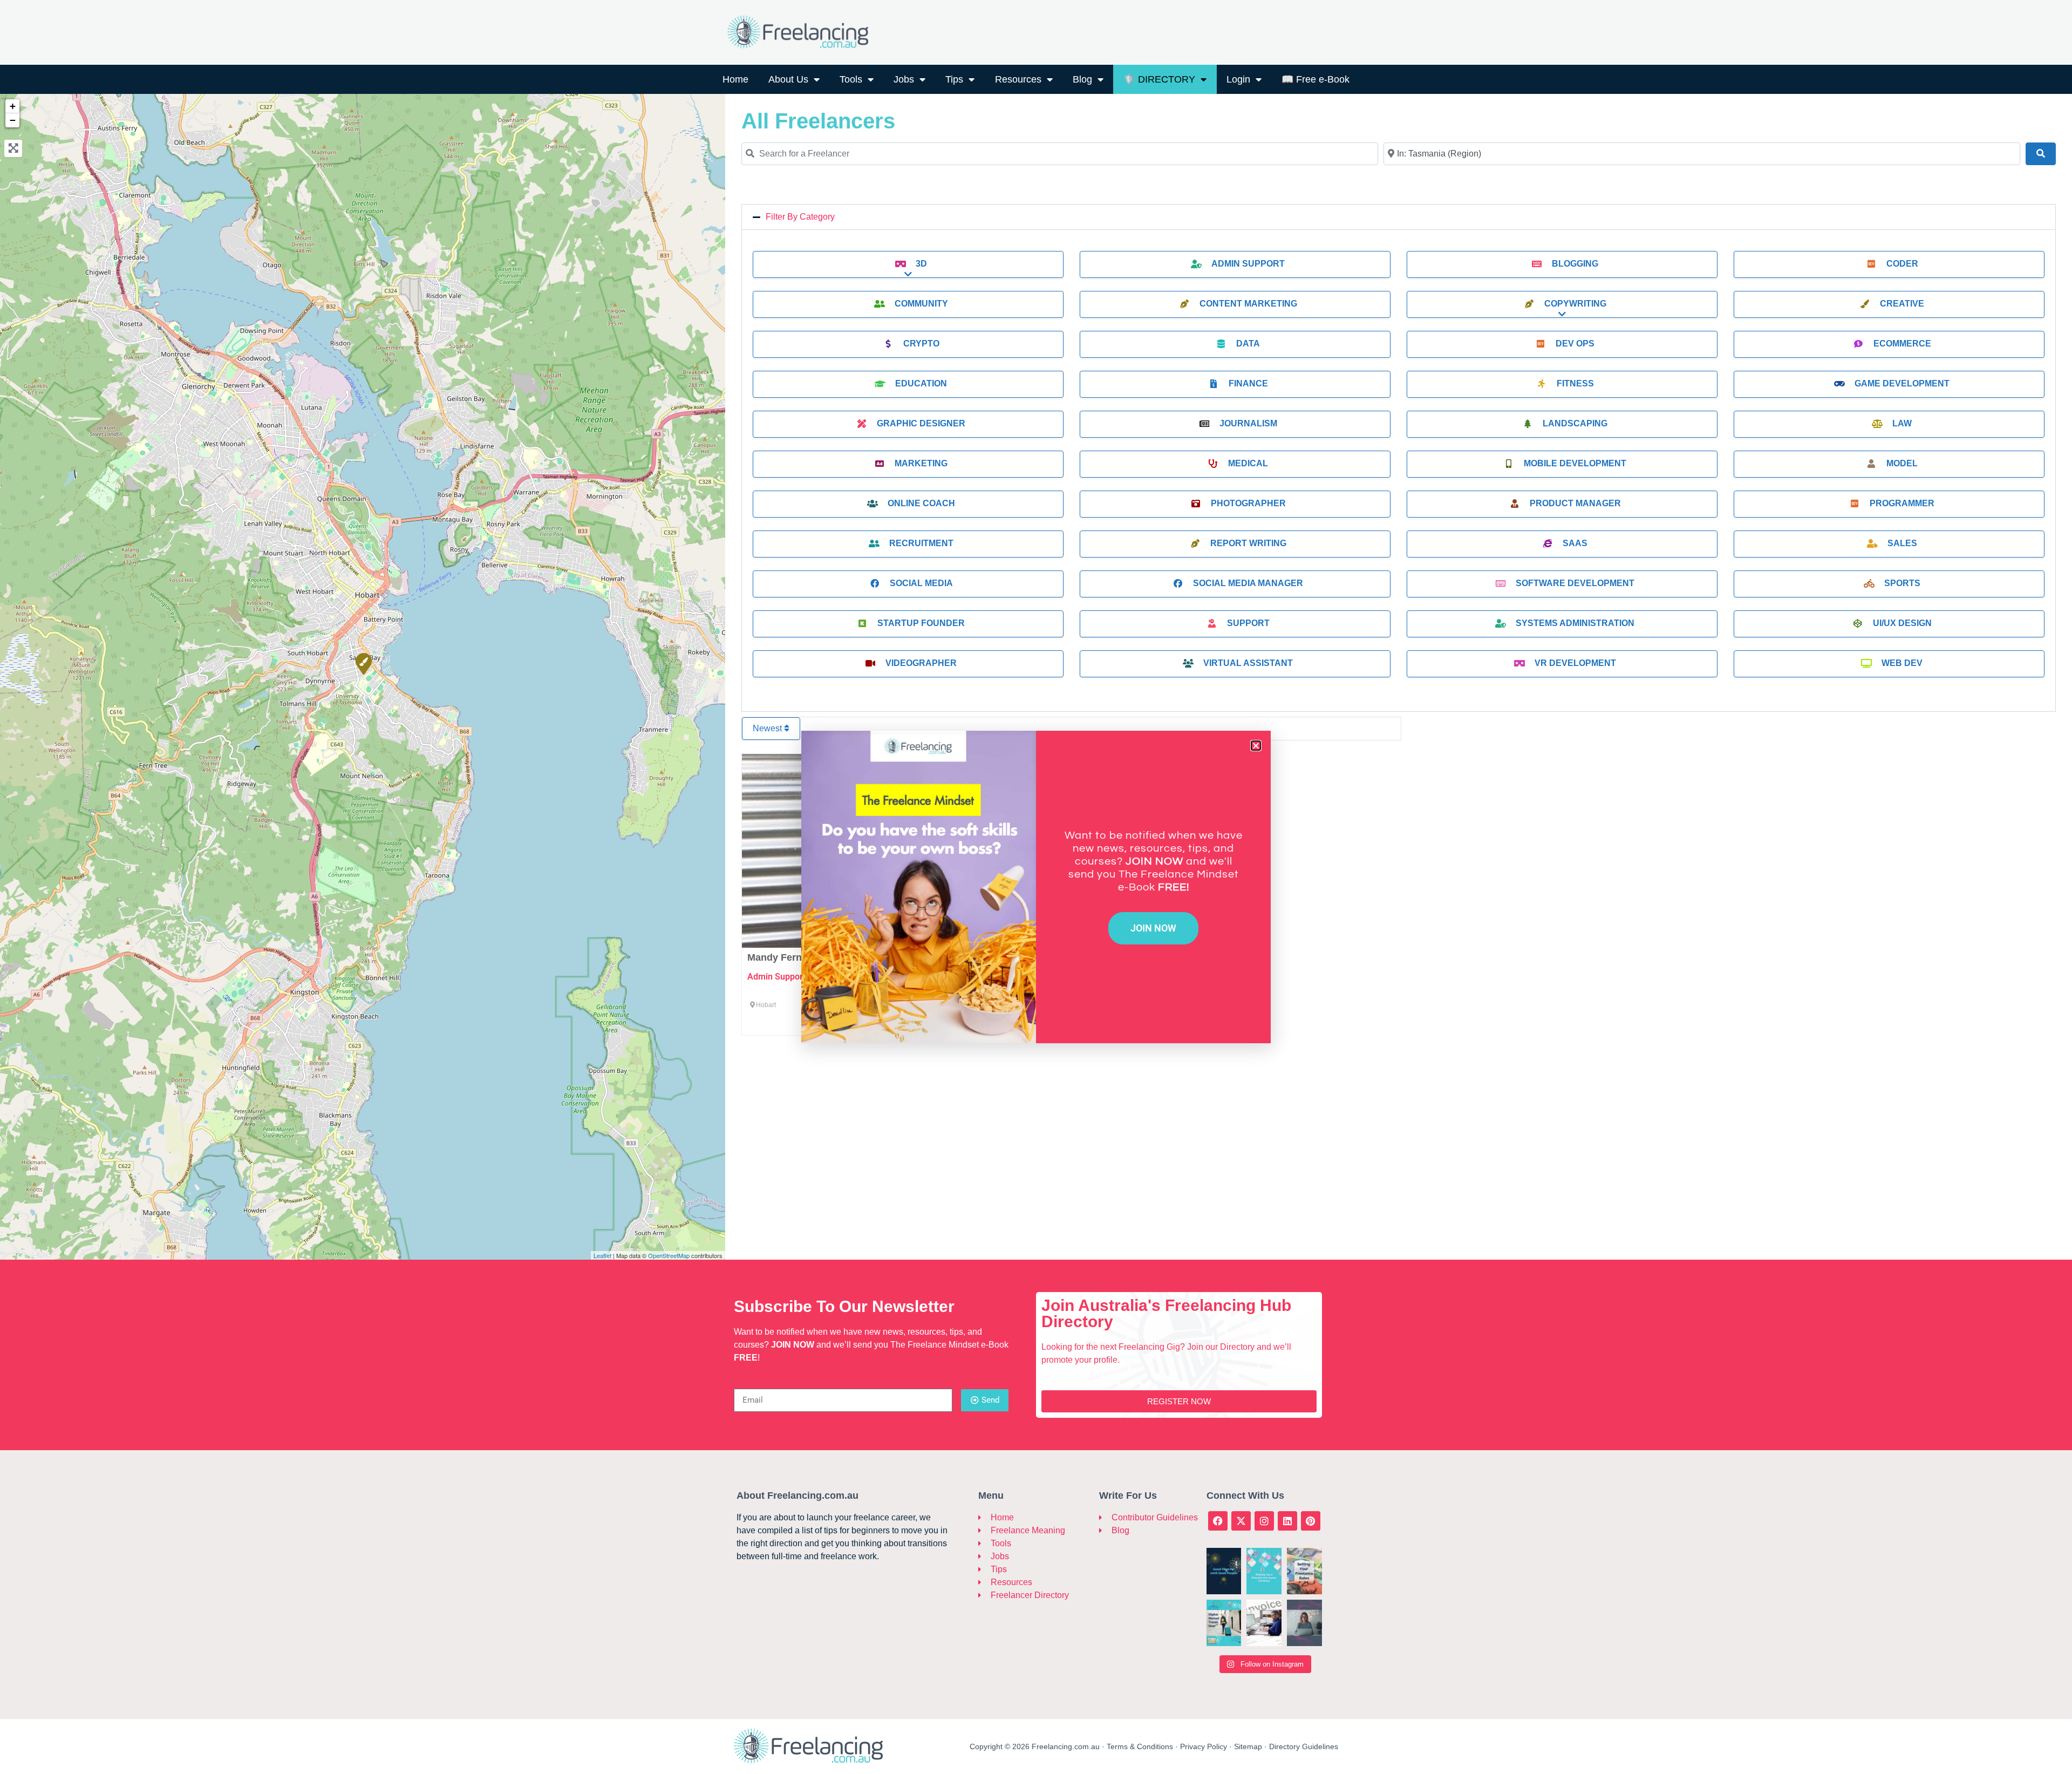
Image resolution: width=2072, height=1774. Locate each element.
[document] (1036, 887)
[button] (1256, 746)
